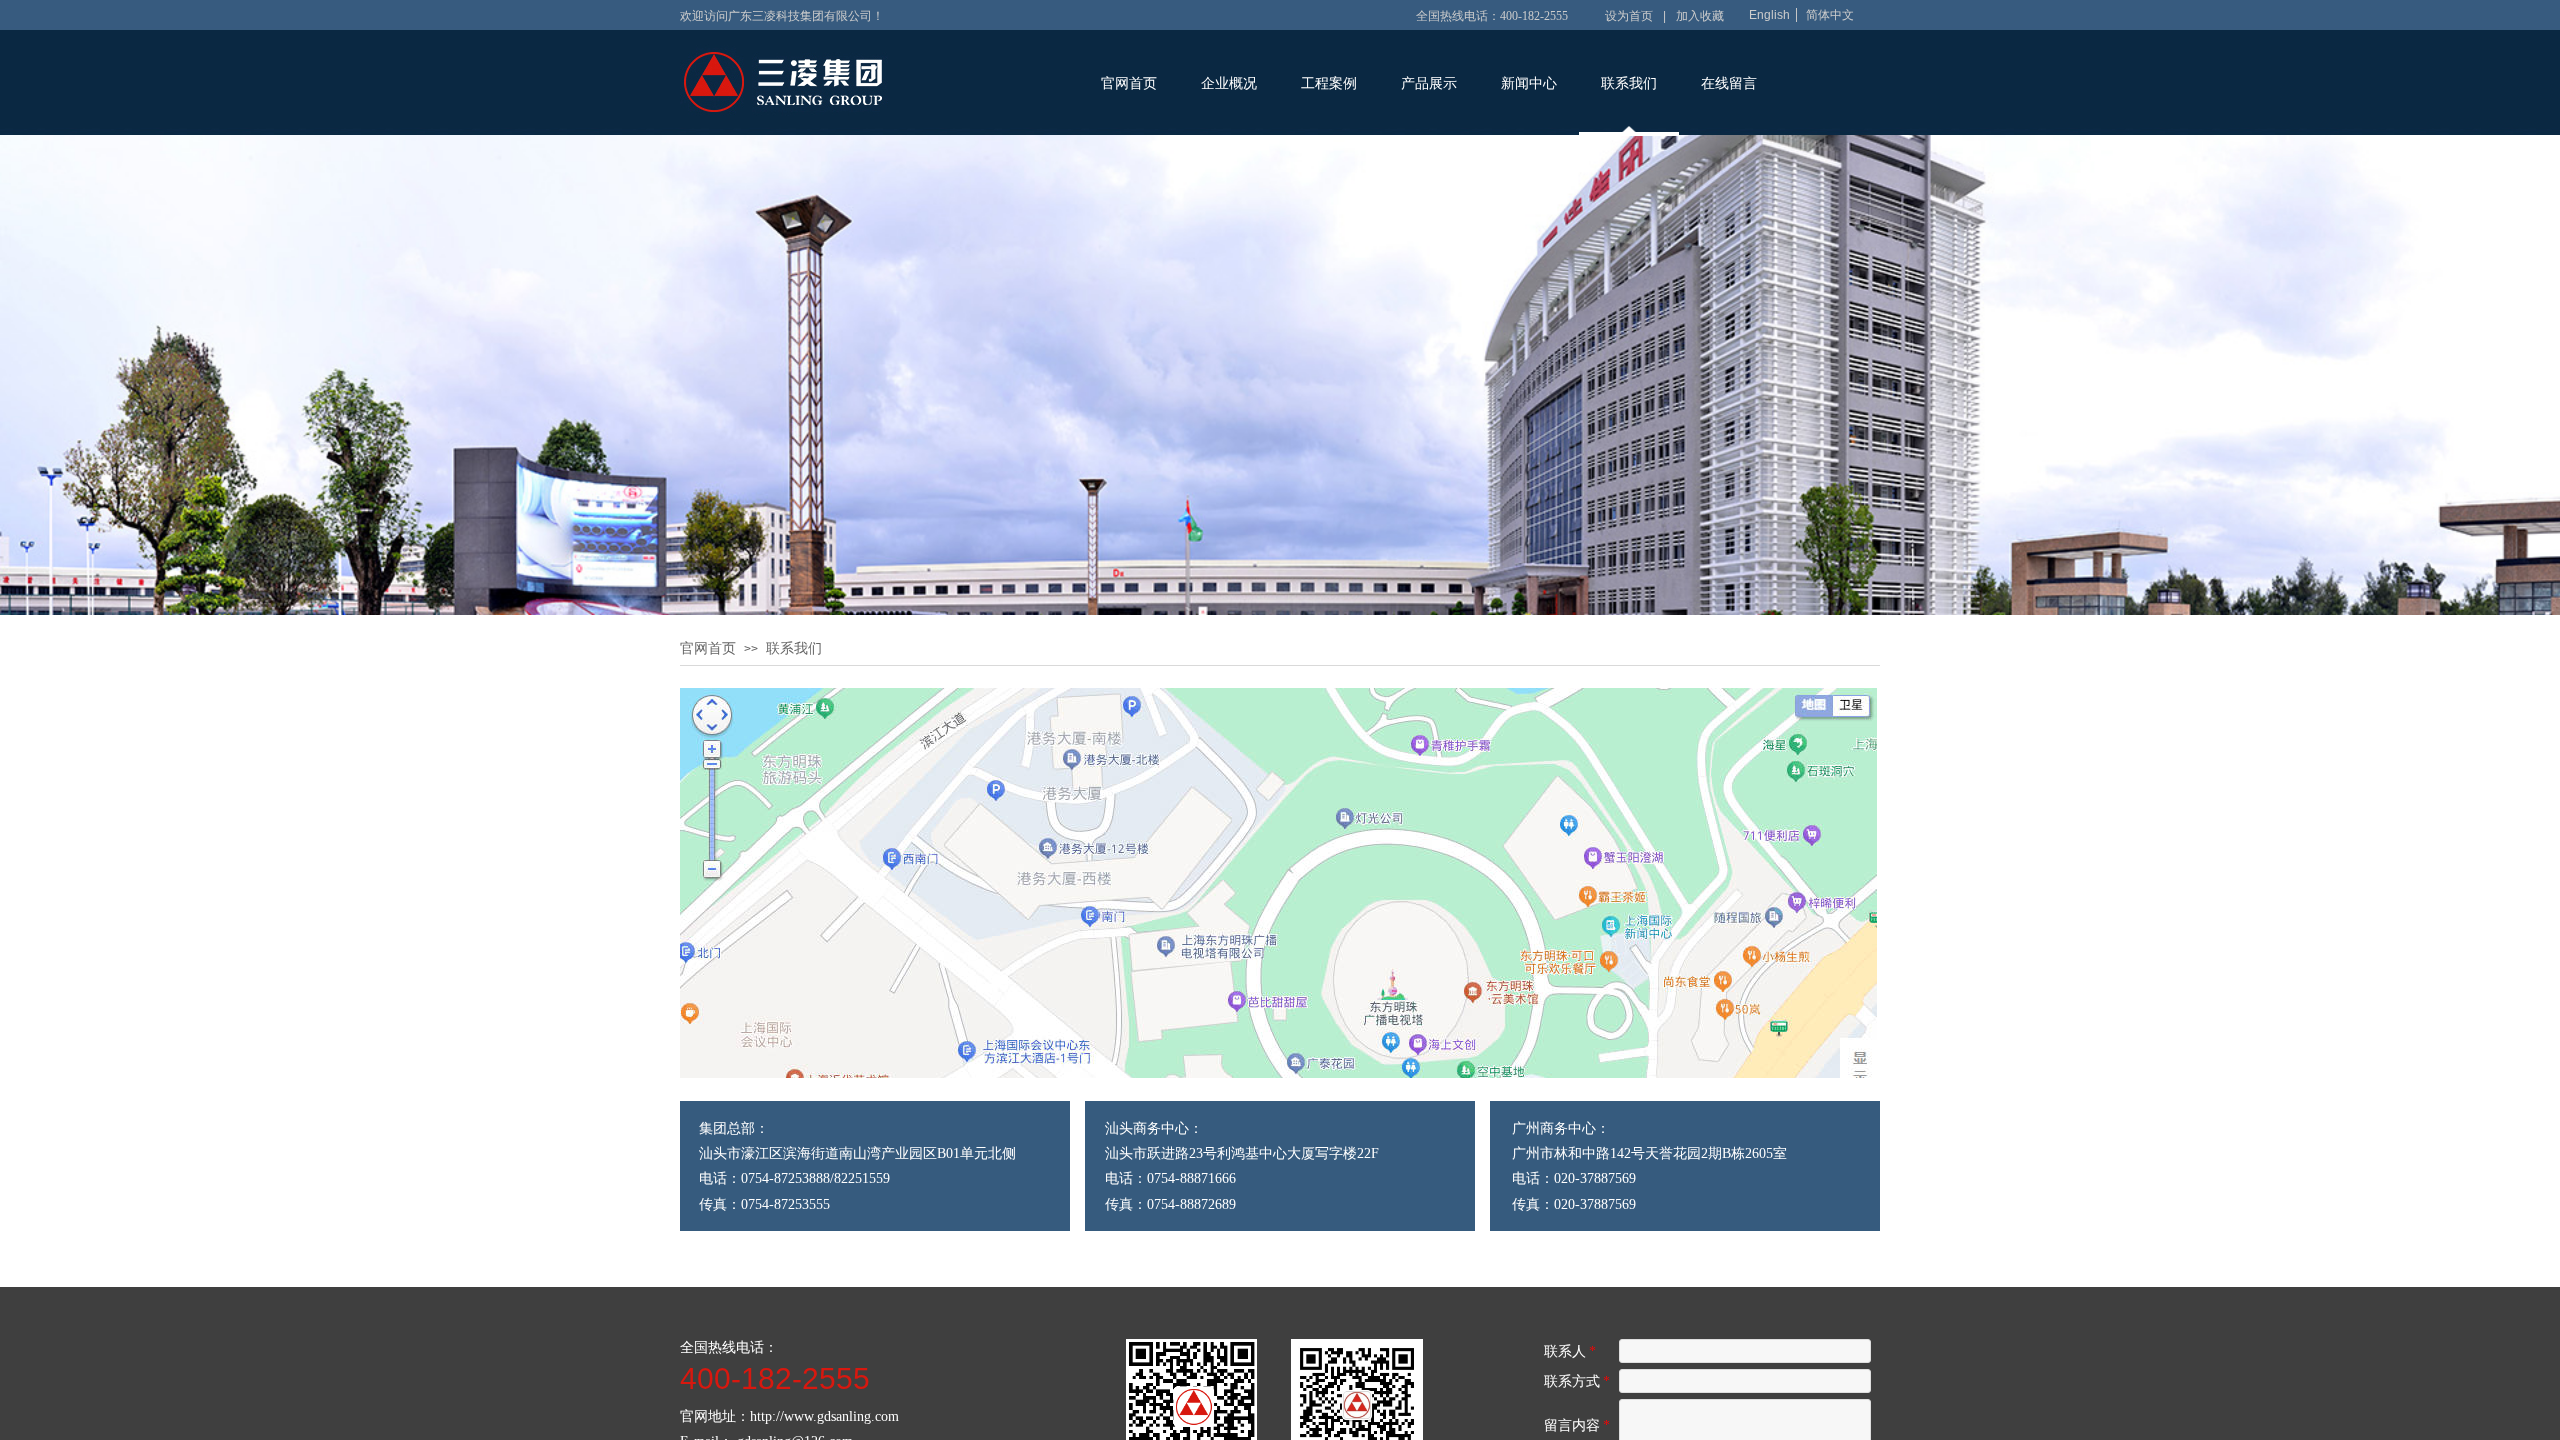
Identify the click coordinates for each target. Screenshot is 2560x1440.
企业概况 (1229, 83)
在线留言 (1729, 83)
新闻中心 (1529, 83)
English (1769, 15)
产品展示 (1429, 83)
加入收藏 (1700, 16)
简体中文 (1830, 15)
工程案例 (1329, 83)
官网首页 (1129, 83)
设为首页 (1629, 16)
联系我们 (1629, 83)
